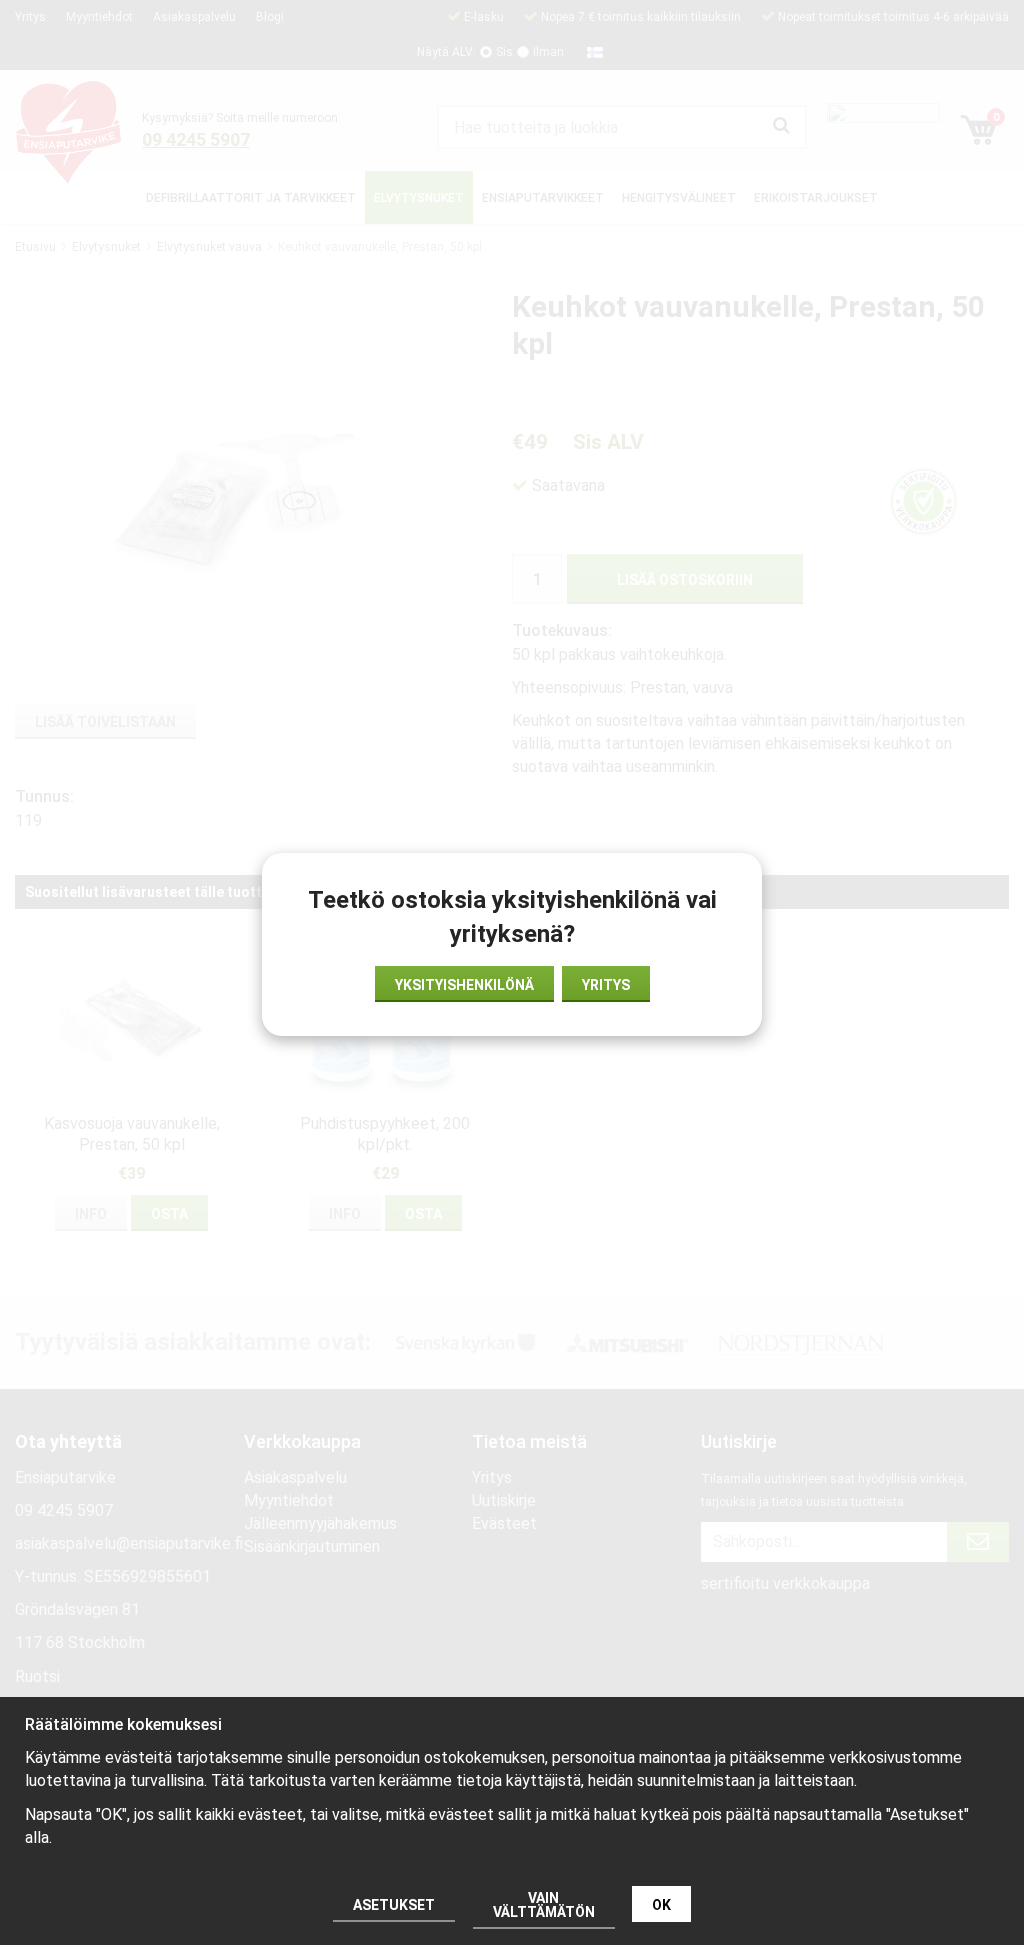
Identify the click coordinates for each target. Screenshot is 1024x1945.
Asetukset (394, 1905)
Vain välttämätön (544, 1905)
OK (661, 1905)
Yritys (606, 985)
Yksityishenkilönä (464, 985)
